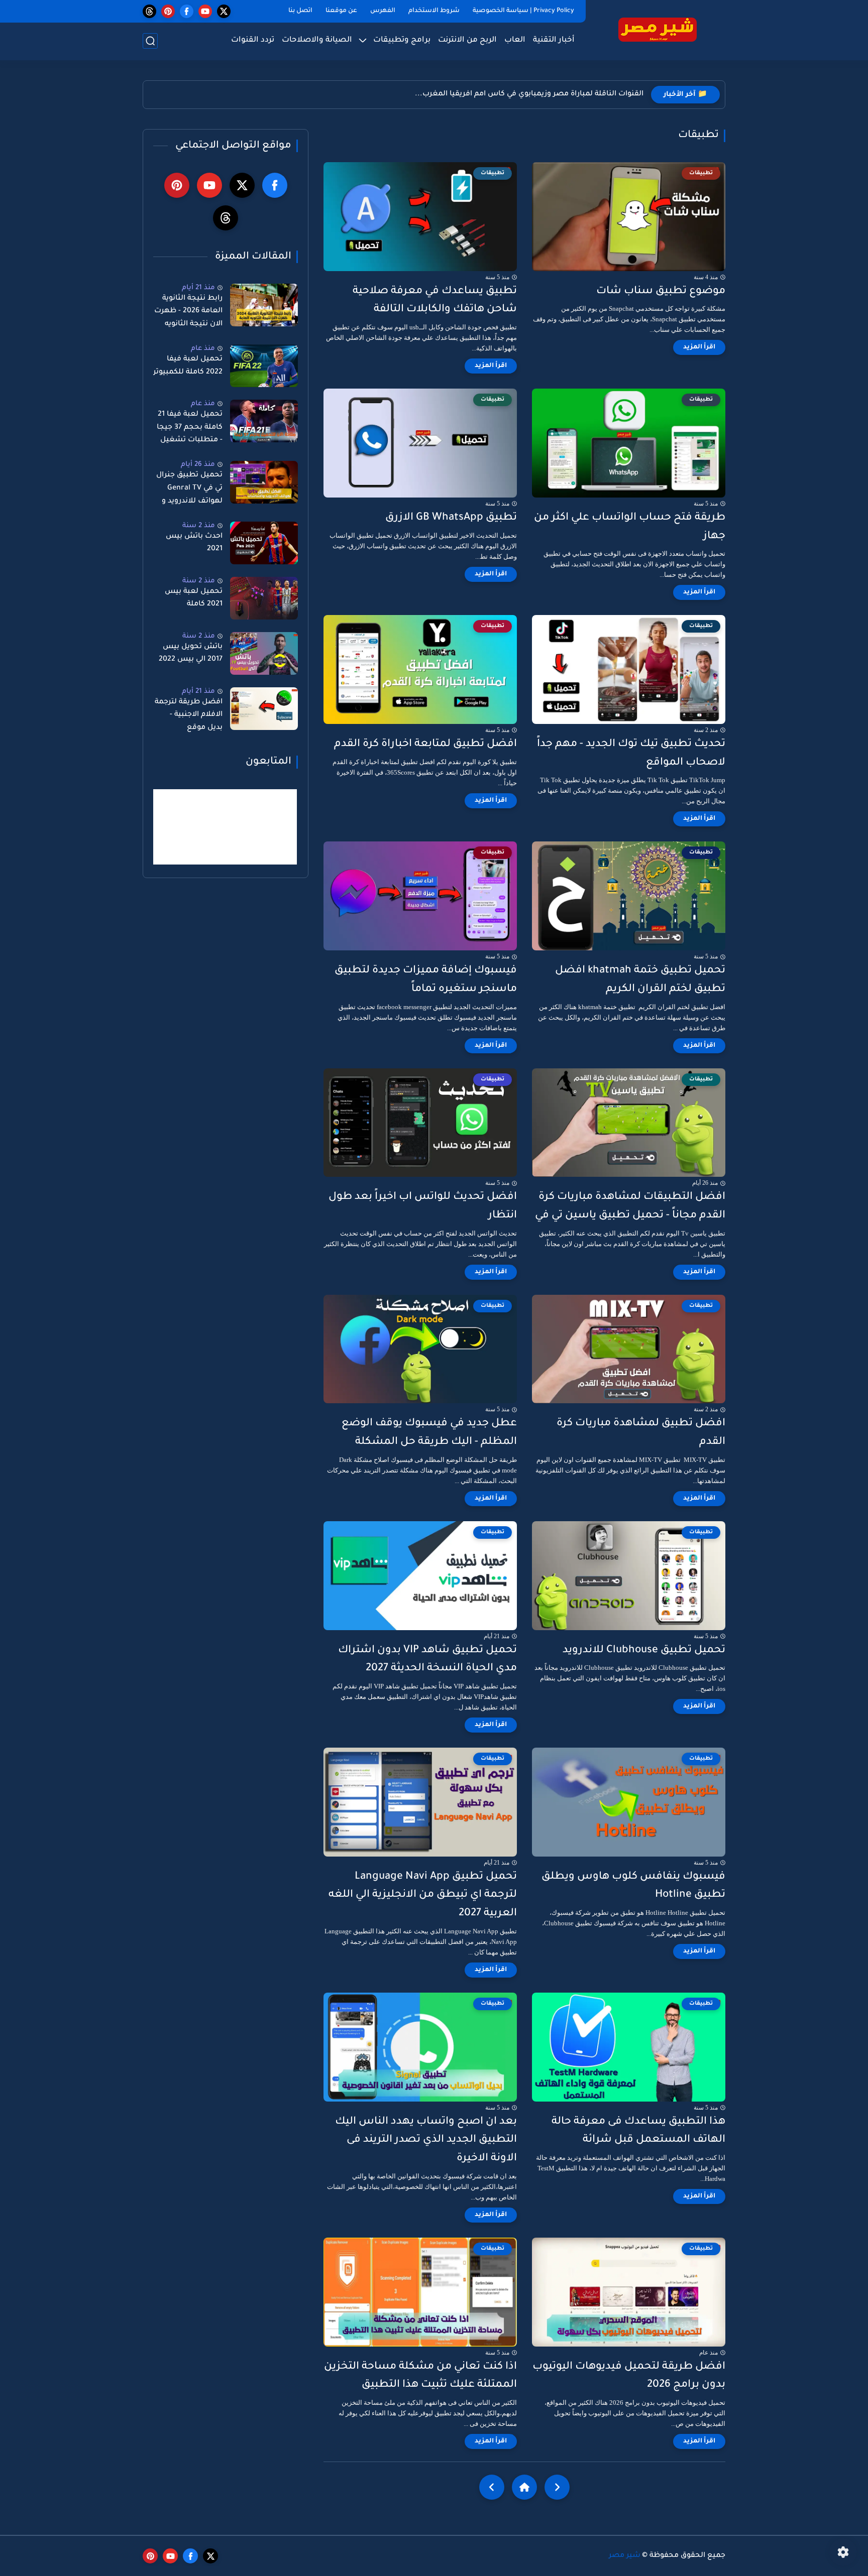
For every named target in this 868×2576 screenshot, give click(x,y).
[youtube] (205, 11)
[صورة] (264, 305)
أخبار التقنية (554, 40)
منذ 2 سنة (199, 526)
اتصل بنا (300, 11)
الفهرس (383, 11)
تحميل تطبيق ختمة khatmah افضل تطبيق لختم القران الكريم (640, 980)
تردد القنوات (253, 40)
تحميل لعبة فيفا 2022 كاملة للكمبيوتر (188, 366)
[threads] (149, 11)
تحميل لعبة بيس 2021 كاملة (194, 598)
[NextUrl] (492, 2487)
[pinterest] (168, 11)
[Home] (524, 2487)
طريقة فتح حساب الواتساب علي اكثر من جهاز (630, 527)
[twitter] (224, 11)
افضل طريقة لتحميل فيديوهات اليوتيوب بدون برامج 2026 (629, 2376)
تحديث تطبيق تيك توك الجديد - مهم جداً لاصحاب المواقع (631, 754)
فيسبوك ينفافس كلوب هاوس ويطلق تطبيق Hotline (633, 1886)
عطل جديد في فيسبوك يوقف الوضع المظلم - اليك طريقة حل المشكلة (429, 1433)
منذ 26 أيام (198, 465)
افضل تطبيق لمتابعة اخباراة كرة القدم (425, 744)
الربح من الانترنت (467, 40)
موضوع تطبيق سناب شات (661, 291)
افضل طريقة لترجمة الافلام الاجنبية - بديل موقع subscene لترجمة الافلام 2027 (189, 717)
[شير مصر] (658, 29)
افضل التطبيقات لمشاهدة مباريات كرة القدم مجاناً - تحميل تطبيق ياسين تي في (630, 1206)
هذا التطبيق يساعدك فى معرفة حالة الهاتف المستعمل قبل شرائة (638, 2131)
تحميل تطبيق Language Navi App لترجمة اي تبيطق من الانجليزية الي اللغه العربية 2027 (423, 1895)
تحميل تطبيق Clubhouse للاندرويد (644, 1650)
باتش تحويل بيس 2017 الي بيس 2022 (191, 654)
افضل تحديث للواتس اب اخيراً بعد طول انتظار (423, 1206)
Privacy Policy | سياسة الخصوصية (523, 11)
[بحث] (150, 41)
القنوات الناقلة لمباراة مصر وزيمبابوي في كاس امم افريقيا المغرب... (529, 94)
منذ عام (203, 349)
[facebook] (187, 11)
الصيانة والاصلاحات (317, 40)
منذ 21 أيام (198, 288)
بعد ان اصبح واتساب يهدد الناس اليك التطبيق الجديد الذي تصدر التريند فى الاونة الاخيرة (426, 2140)
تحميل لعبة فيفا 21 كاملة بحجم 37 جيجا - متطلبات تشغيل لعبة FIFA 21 (190, 429)
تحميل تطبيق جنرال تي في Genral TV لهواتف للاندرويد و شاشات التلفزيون (189, 490)
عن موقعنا (341, 11)
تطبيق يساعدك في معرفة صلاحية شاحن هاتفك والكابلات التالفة (435, 301)
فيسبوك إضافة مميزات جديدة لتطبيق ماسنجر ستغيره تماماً (426, 980)
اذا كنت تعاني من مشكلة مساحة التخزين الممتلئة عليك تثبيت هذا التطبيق (420, 2376)
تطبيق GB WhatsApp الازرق (451, 518)
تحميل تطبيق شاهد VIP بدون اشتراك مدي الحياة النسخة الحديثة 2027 (427, 1660)
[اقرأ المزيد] (699, 347)
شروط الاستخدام (434, 11)
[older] (557, 2487)
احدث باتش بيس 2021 (194, 543)
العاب (515, 40)
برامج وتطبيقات (402, 40)
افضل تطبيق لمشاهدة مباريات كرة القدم (641, 1433)
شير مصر (625, 2556)
